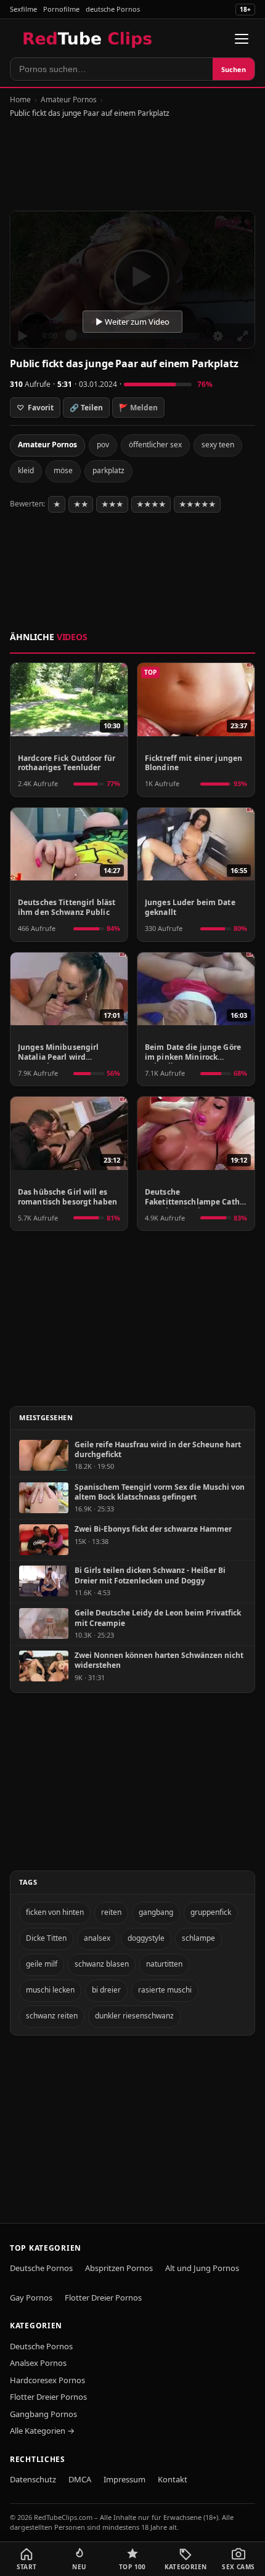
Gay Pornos (31, 2298)
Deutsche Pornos (41, 2268)
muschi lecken (50, 1990)
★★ (81, 504)
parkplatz (108, 470)
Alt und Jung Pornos (202, 2268)
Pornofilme (61, 9)
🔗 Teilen (86, 408)
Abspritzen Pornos (119, 2268)
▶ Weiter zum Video (132, 322)
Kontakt (173, 2479)
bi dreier (106, 1990)
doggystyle (146, 1938)
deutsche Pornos (113, 9)
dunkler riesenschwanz (134, 2016)
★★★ (112, 504)
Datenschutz (33, 2479)
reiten (111, 1912)
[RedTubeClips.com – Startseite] (88, 39)
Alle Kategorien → (42, 2431)
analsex (97, 1938)
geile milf (42, 1964)
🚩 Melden (138, 408)
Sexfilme (23, 9)
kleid (26, 470)
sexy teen (218, 445)
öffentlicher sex (155, 445)
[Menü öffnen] (242, 39)
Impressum (124, 2479)
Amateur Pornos (69, 100)
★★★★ (151, 504)
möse (63, 470)
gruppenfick (211, 1912)
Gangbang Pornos (43, 2414)
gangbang (156, 1912)
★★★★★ (197, 504)
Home (20, 100)
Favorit (35, 408)
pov (103, 445)
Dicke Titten (46, 1938)
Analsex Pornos (38, 2363)
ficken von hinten (55, 1912)
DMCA (80, 2479)
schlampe (198, 1938)
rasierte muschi (165, 1990)
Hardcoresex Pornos (47, 2380)
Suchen (234, 69)
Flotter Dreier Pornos (103, 2298)
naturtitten (164, 1964)
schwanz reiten (52, 2016)
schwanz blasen (102, 1964)
